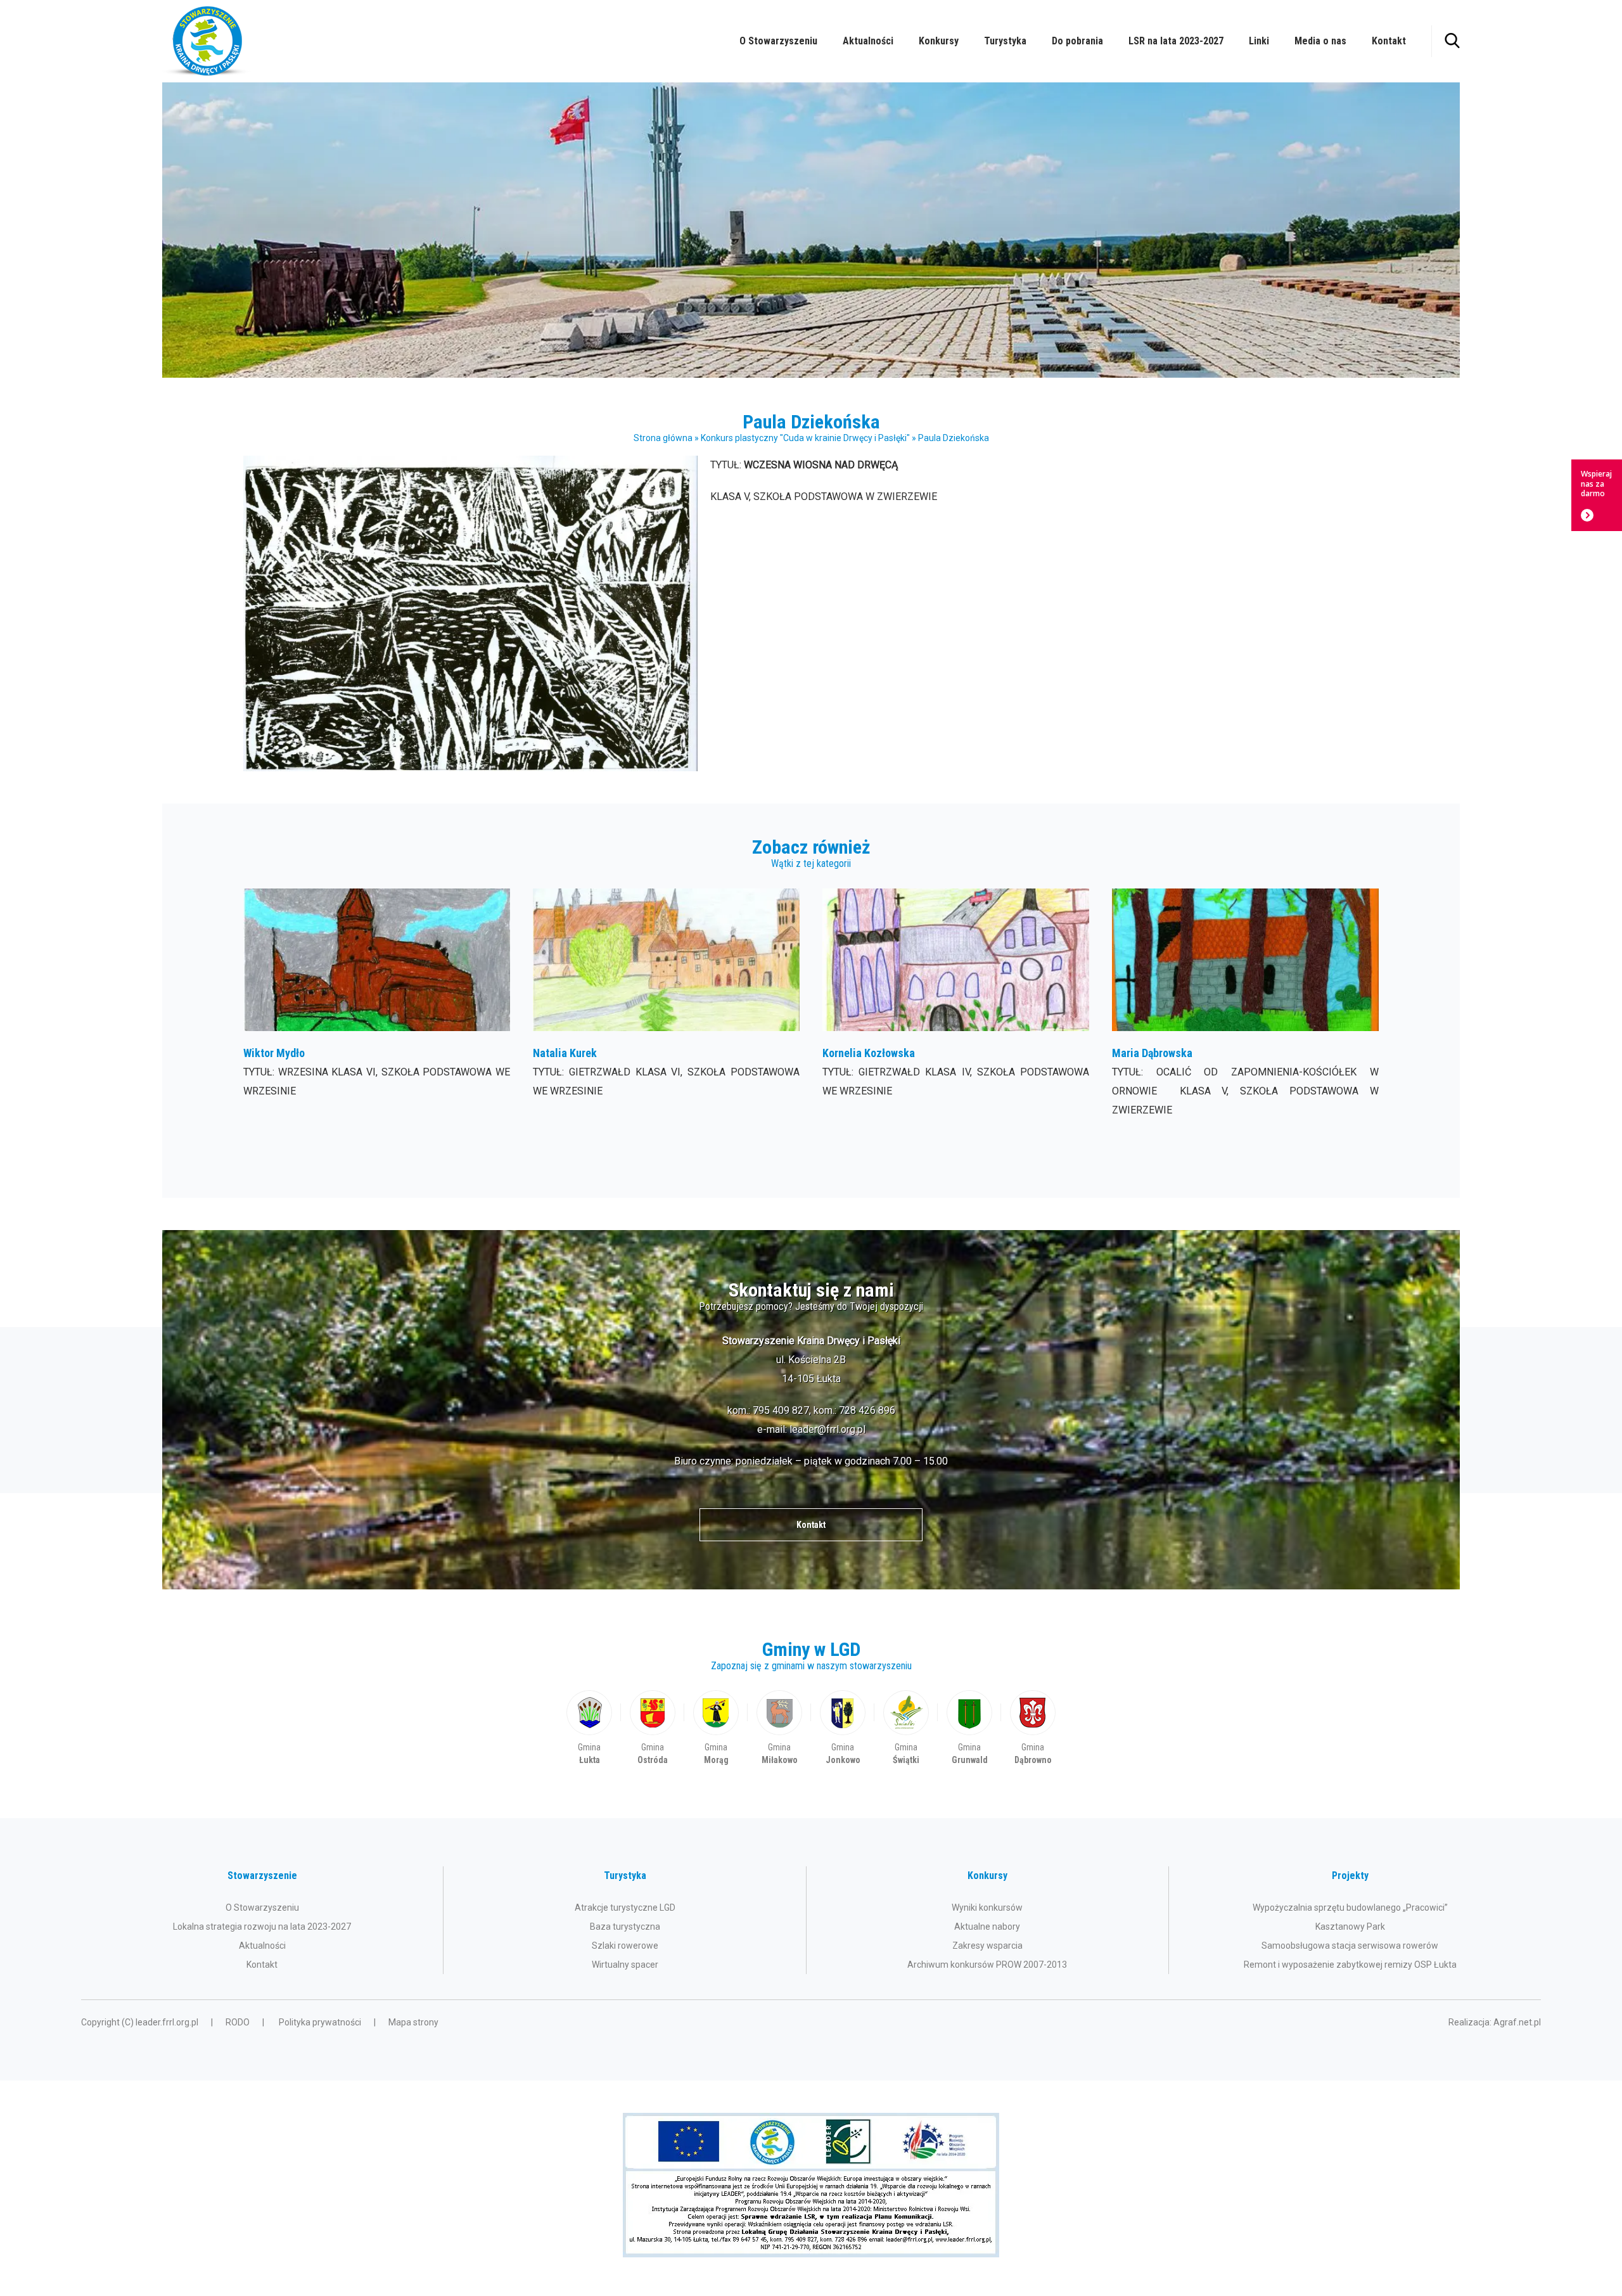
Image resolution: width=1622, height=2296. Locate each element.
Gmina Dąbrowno (1033, 1728)
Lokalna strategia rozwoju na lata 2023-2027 (262, 1927)
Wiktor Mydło (377, 1004)
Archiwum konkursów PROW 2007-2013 (987, 1965)
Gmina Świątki (906, 1728)
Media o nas (1320, 41)
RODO (238, 2022)
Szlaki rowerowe (625, 1946)
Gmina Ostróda (653, 1728)
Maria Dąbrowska (1245, 1004)
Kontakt (1389, 41)
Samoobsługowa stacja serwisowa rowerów (1350, 1946)
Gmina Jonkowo (843, 1728)
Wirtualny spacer (625, 1965)
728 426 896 (867, 1410)
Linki (1259, 41)
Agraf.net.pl (1517, 2022)
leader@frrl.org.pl (827, 1429)
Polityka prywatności (320, 2022)
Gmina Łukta (589, 1728)
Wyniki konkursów (987, 1908)
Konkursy (939, 41)
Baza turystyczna (625, 1927)
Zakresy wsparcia (987, 1946)
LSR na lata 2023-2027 (1176, 41)
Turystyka (1005, 41)
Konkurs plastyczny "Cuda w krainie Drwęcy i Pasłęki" (805, 438)
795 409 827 (781, 1410)
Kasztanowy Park (1350, 1927)
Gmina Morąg (716, 1728)
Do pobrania (1077, 41)
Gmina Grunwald (969, 1728)
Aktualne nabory (987, 1927)
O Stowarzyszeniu (778, 41)
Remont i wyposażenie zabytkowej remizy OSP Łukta (1350, 1965)
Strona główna (663, 438)
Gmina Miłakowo (779, 1728)
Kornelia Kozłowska (956, 1004)
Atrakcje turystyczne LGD (625, 1908)
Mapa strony (413, 2022)
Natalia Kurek (666, 1004)
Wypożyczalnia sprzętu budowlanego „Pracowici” (1350, 1908)
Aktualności (868, 41)
